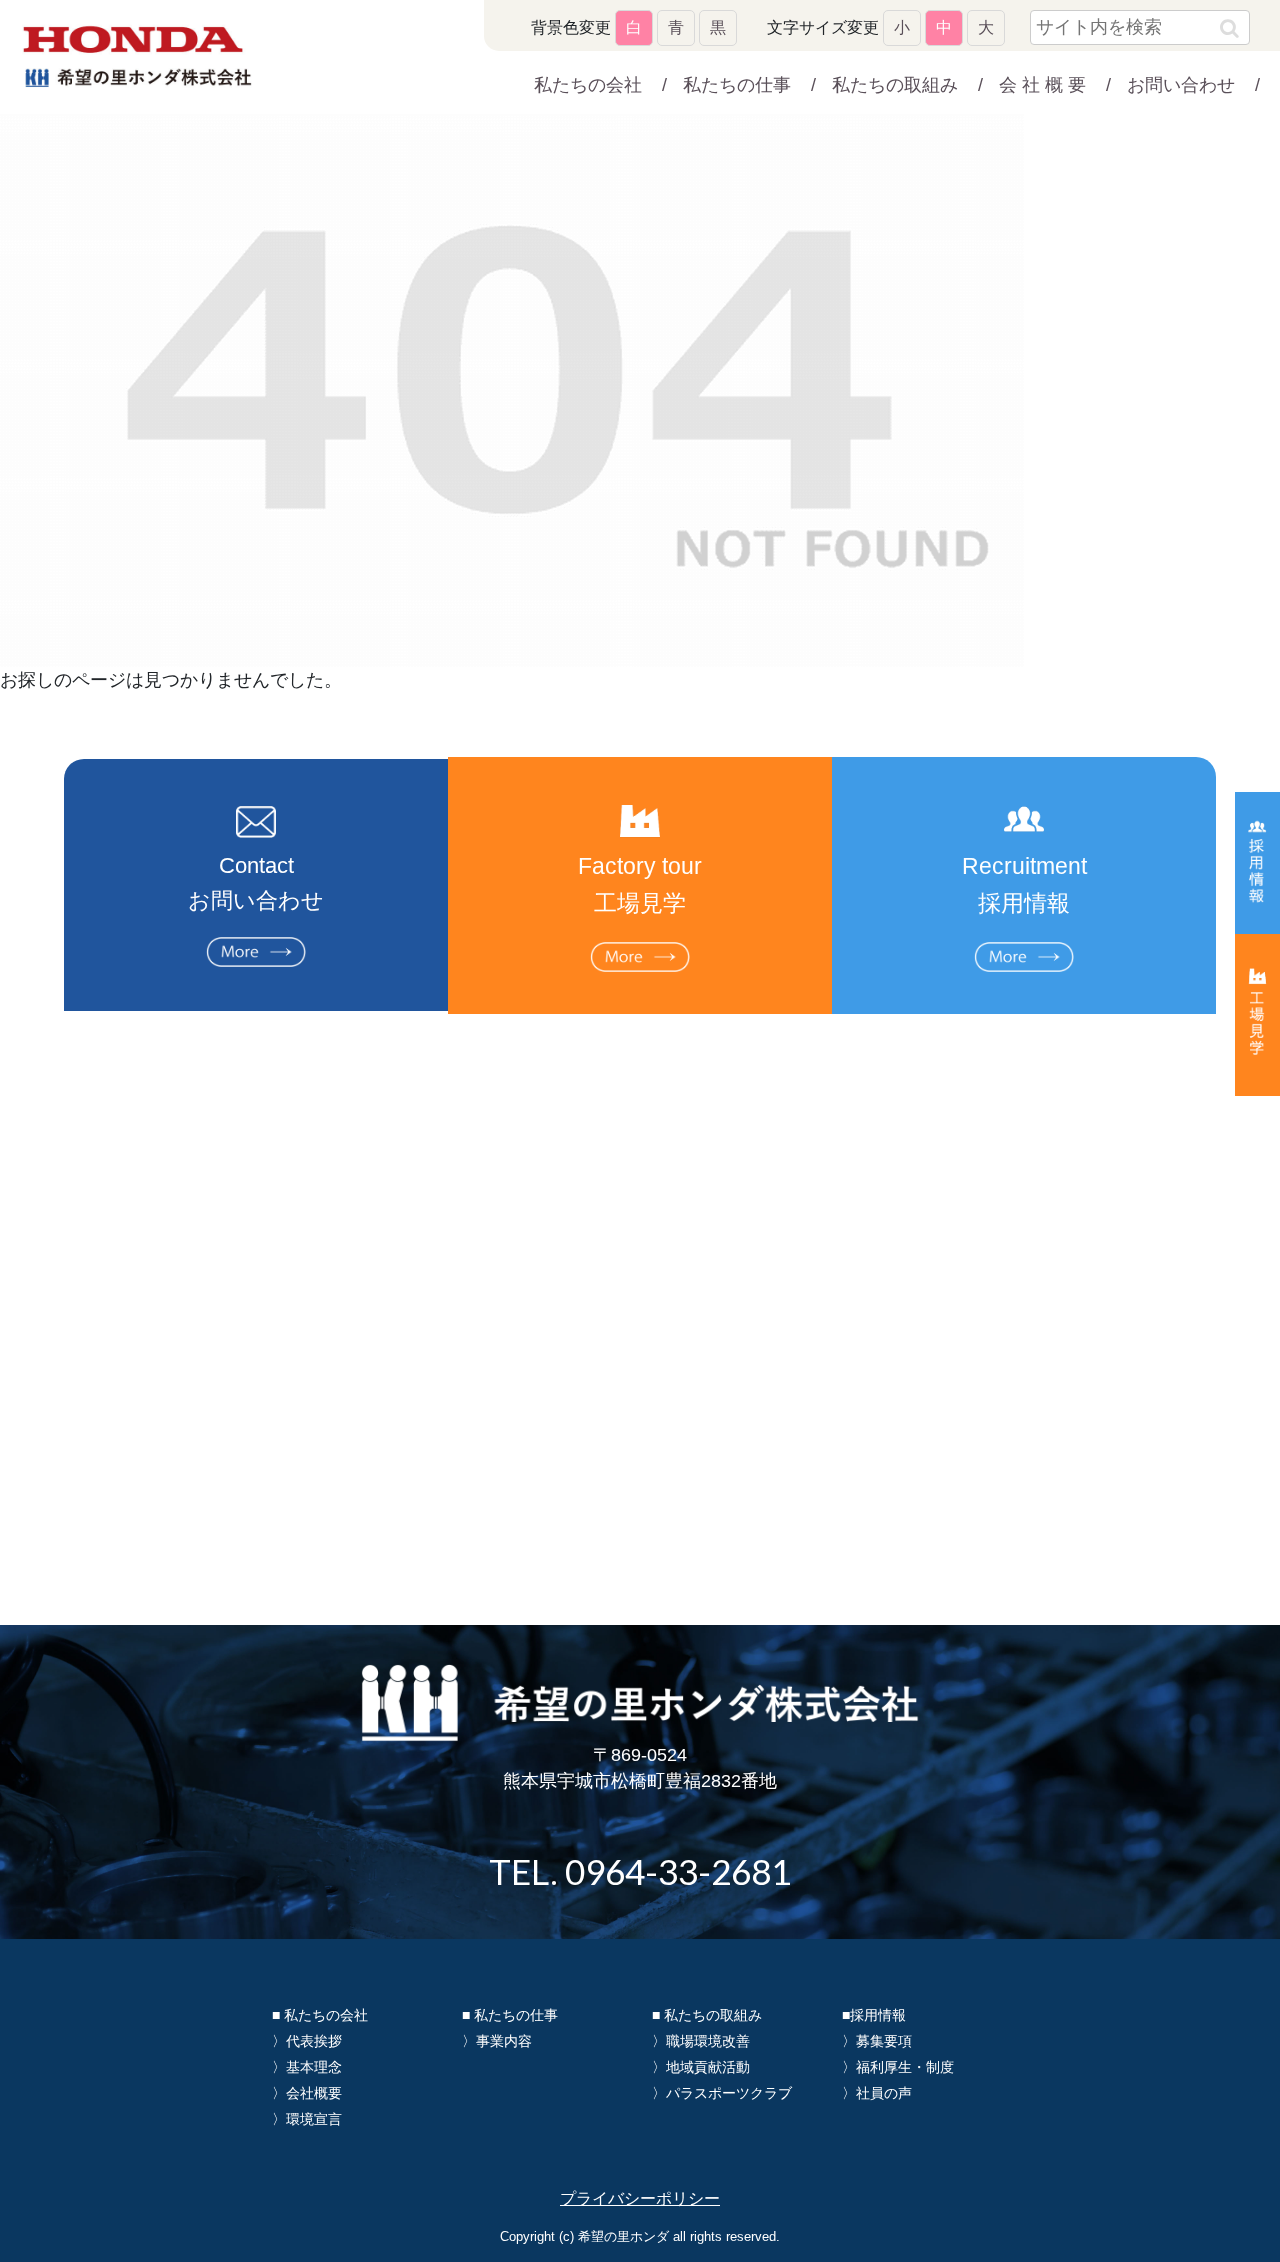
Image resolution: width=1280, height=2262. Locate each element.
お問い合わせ (1181, 85)
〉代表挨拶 (307, 2041)
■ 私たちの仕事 (510, 2015)
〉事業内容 (497, 2041)
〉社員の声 (877, 2093)
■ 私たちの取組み (707, 2015)
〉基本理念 (307, 2067)
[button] (1229, 28)
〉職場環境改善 (701, 2041)
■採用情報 (874, 2015)
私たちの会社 (588, 85)
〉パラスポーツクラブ (722, 2093)
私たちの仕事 (737, 85)
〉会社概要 (307, 2093)
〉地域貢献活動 (701, 2067)
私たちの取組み (895, 85)
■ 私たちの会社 (320, 2015)
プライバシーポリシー (640, 2198)
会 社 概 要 (1042, 85)
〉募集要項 (877, 2041)
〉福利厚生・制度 (898, 2067)
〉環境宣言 (307, 2119)
